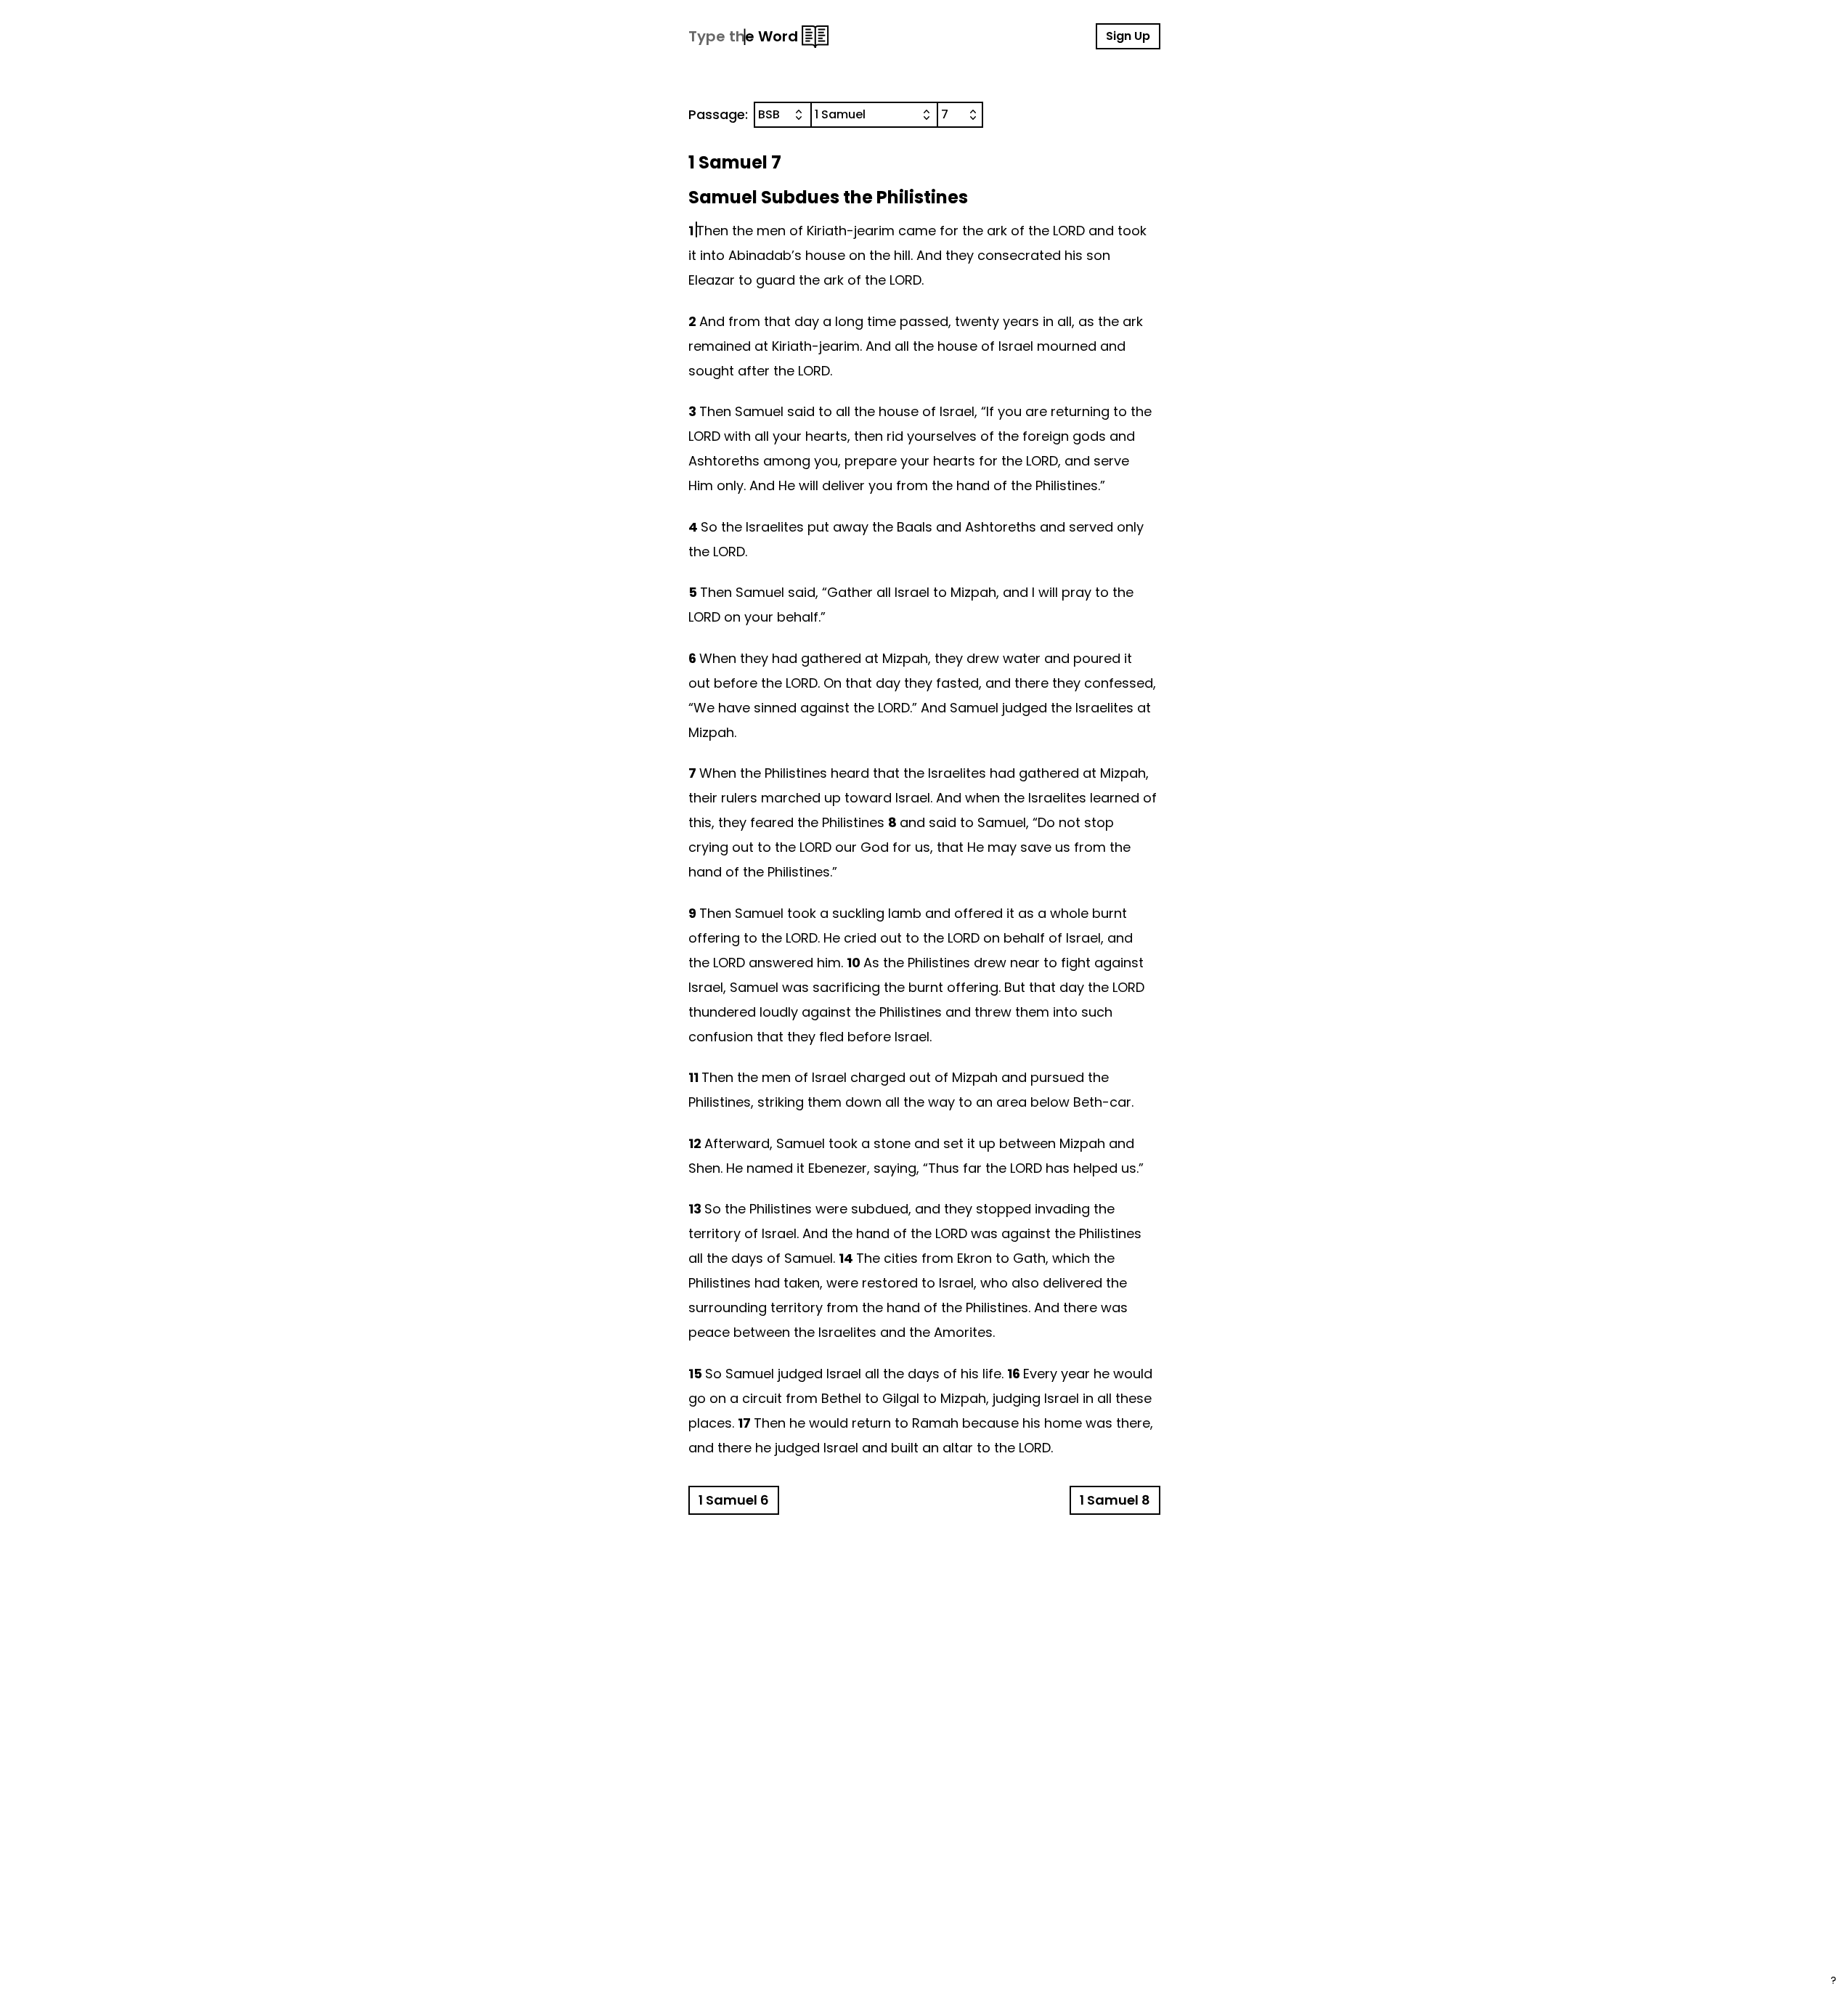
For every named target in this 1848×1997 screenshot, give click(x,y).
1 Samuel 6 (734, 1500)
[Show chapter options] (976, 115)
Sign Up (1128, 36)
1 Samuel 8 (1115, 1500)
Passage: (718, 114)
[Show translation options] (802, 115)
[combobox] (783, 115)
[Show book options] (929, 115)
